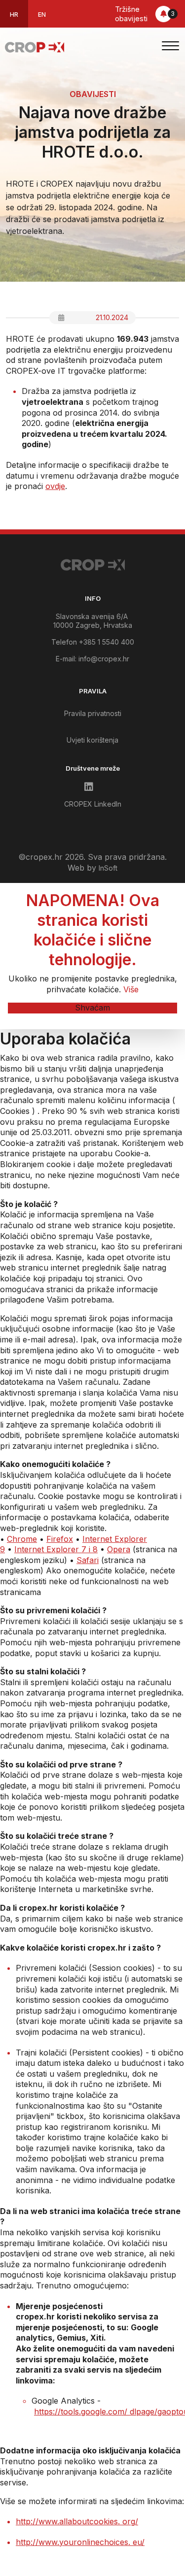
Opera (119, 1549)
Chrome (22, 1539)
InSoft (108, 868)
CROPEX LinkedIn (93, 804)
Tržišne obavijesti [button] (145, 14)
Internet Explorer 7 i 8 (56, 1549)
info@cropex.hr (104, 659)
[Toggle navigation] (170, 47)
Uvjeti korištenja (92, 740)
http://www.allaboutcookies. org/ (77, 2521)
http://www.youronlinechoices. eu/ (80, 2542)
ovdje (55, 486)
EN (42, 15)
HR (14, 15)
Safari (88, 1560)
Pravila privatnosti (93, 713)
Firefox (60, 1539)
